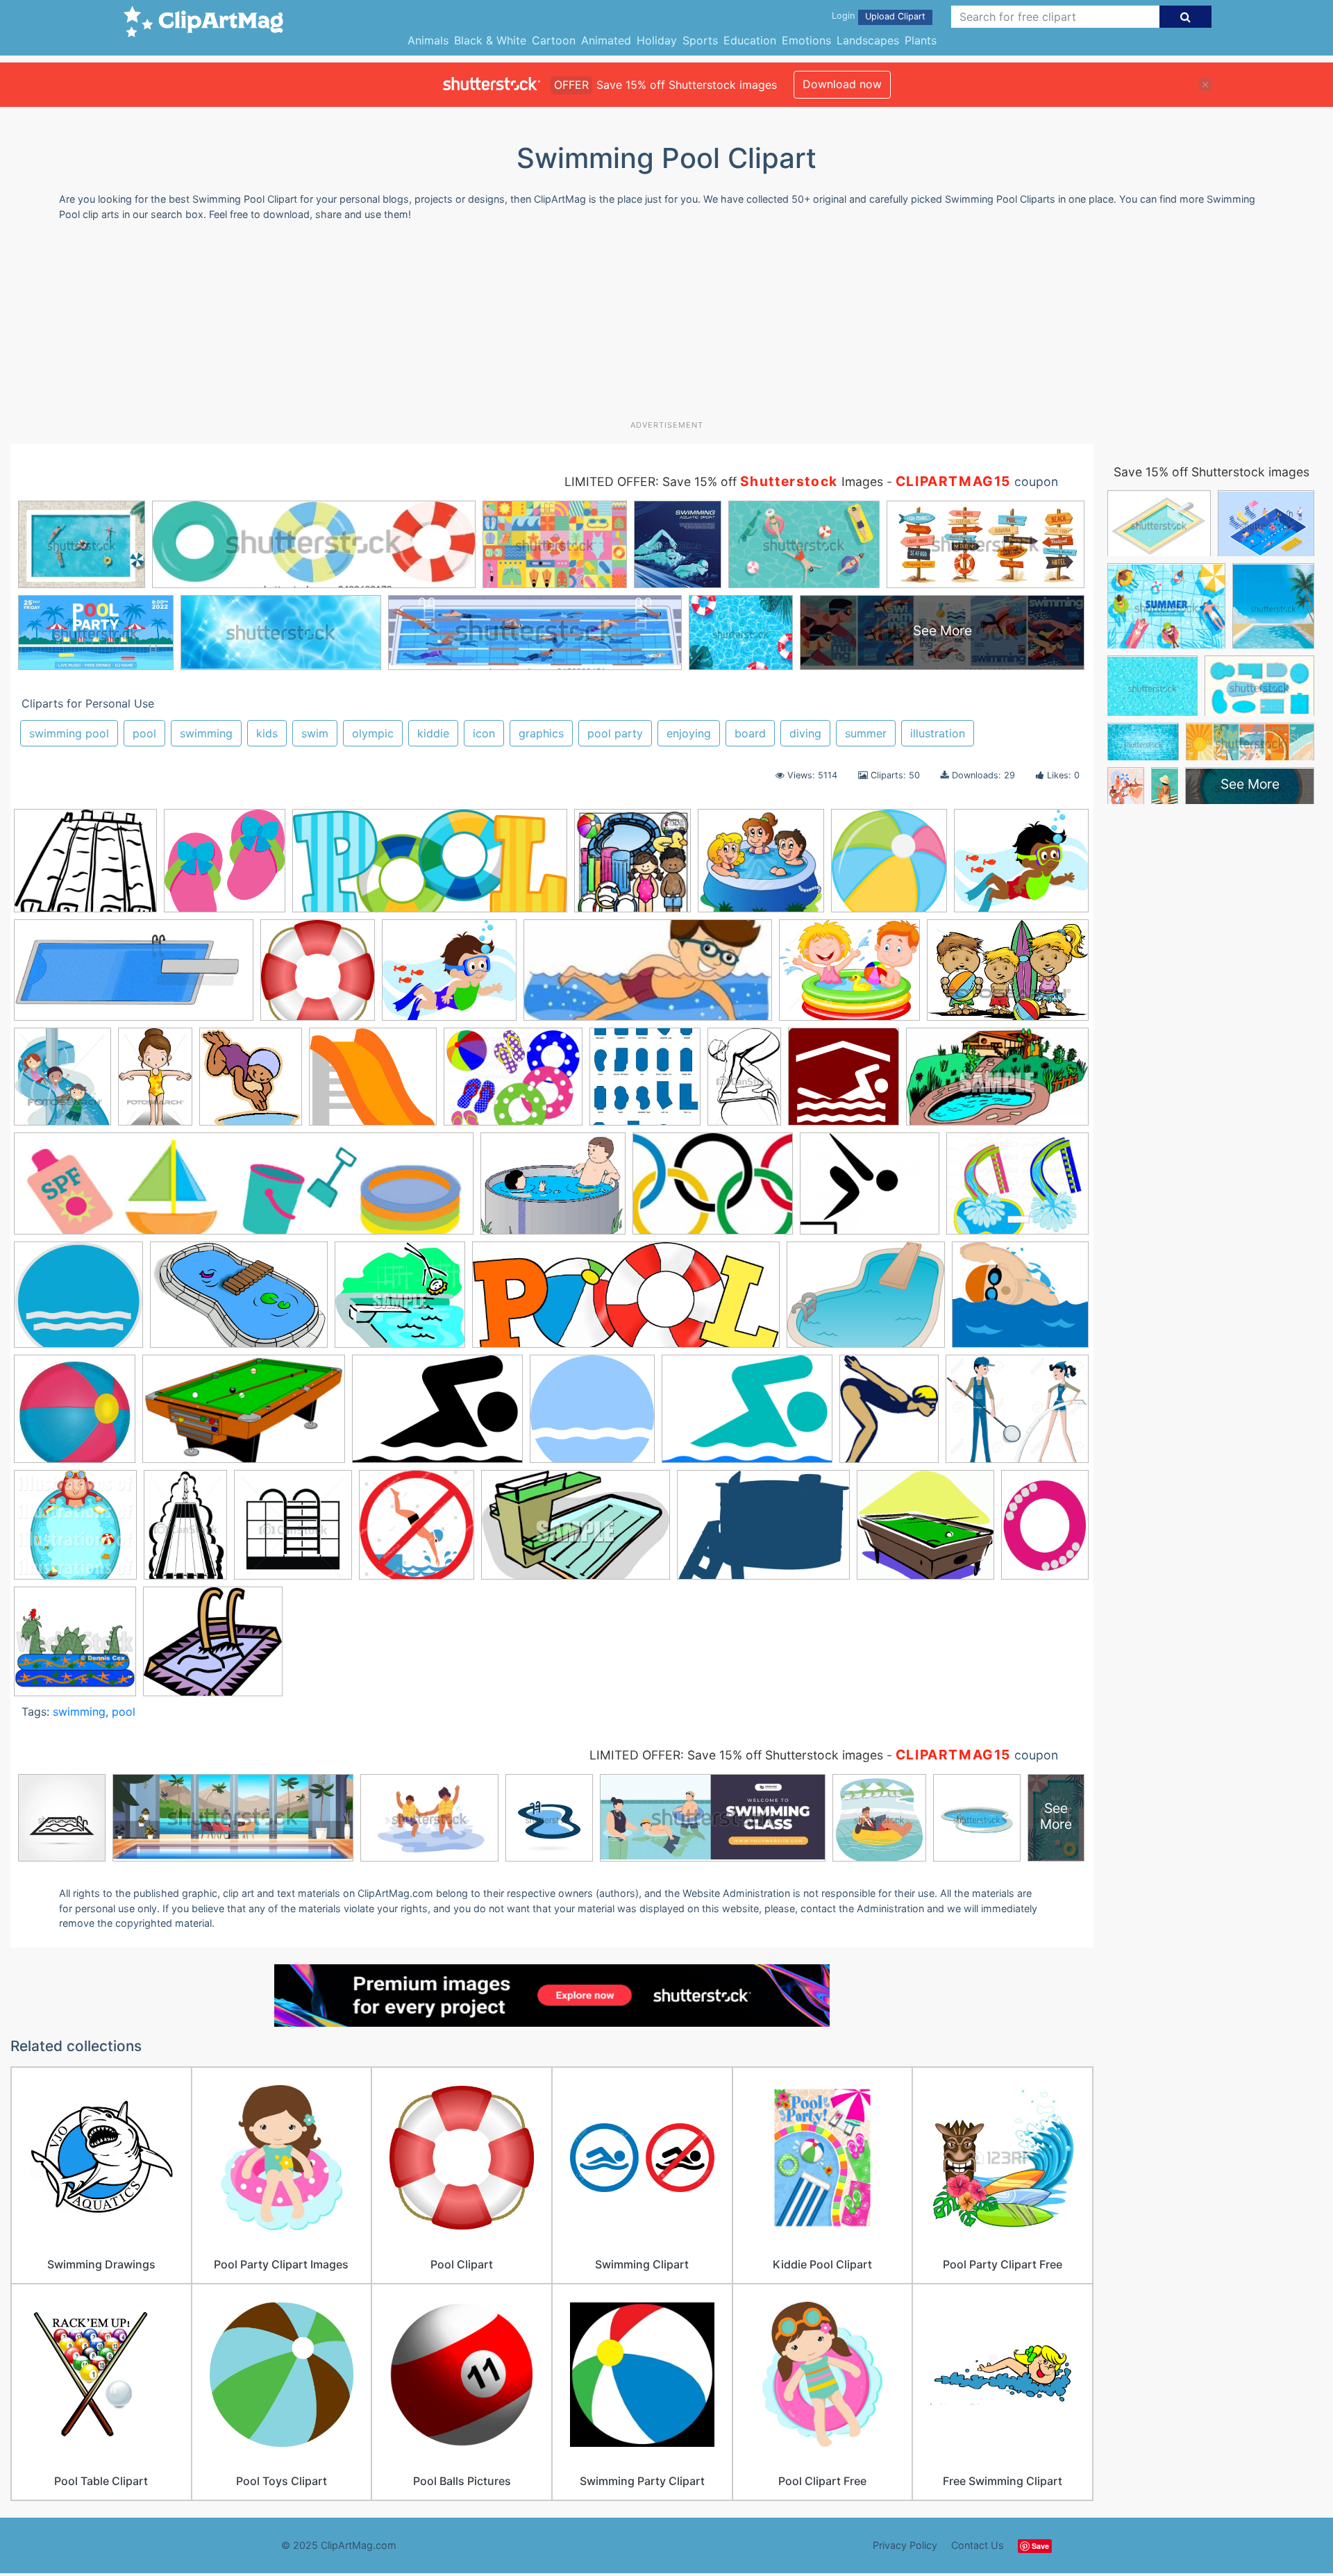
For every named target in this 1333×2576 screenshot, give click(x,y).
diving (805, 733)
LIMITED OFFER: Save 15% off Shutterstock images (736, 1755)
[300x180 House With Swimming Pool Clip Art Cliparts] (997, 1083)
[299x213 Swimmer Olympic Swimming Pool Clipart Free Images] (747, 1416)
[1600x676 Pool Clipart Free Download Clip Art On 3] (430, 867)
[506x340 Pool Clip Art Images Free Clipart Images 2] (239, 1302)
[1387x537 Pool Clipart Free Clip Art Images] (626, 1302)
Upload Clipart (895, 16)
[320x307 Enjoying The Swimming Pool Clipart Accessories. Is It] (225, 867)
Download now (842, 84)
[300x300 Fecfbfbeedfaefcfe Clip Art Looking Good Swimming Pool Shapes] (645, 1083)
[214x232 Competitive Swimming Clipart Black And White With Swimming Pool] (251, 1083)
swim (315, 733)
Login (843, 16)
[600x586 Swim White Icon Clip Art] (592, 1416)
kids (267, 733)
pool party (615, 733)
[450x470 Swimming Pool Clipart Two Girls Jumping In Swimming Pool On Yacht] (293, 1531)
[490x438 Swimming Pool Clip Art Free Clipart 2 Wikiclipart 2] (925, 1531)
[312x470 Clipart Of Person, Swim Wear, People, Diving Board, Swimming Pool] (155, 1083)
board (750, 733)
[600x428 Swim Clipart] (437, 1416)
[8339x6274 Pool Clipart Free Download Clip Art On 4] (866, 1301)
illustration (938, 733)
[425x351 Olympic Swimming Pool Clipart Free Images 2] (870, 1190)
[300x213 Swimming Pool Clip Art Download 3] (763, 1531)
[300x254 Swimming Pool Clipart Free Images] (449, 977)
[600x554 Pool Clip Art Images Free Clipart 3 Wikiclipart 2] (78, 1301)
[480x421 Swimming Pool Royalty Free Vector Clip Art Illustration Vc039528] (213, 1648)
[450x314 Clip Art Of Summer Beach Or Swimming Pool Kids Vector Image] (1008, 976)
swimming (206, 733)
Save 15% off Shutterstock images (1212, 472)
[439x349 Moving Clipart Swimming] (553, 1190)
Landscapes (868, 40)
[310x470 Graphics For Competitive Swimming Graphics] (744, 1083)
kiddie (433, 733)
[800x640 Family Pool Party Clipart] (513, 1083)
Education (750, 40)
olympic (373, 733)
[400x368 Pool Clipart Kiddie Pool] (761, 867)
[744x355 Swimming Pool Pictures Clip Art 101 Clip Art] (134, 977)
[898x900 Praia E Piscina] (889, 867)
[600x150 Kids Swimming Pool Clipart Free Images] (244, 1190)
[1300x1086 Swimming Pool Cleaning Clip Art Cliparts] (1017, 1414)
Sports (700, 40)
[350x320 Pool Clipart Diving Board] (400, 1301)
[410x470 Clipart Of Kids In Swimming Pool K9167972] (62, 1083)
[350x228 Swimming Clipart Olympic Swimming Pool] (576, 1532)
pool (144, 733)
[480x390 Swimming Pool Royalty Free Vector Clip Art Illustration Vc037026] (85, 867)
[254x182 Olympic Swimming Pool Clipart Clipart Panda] (713, 1190)
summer (866, 733)
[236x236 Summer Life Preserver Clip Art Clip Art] (75, 1415)
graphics (541, 733)
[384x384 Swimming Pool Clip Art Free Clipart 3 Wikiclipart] (318, 977)
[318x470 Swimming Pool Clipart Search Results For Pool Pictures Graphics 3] (185, 1531)
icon (484, 733)
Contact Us (978, 2545)
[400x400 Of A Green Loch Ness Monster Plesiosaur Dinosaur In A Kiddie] (75, 1648)
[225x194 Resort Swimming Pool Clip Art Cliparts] (1020, 1300)
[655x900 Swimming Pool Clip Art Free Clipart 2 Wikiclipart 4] (1045, 1530)
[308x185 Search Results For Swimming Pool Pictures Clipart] (244, 1416)
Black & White (490, 40)
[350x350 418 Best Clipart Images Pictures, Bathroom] (632, 867)
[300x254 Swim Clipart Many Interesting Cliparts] (1021, 866)
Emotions (806, 40)
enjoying (689, 733)
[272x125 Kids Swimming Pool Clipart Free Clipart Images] (648, 977)
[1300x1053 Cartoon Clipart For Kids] (849, 977)
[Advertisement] (666, 326)
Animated (606, 40)
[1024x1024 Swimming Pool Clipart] (75, 1531)
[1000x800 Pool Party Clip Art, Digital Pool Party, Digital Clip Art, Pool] (1017, 1189)
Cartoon (554, 40)
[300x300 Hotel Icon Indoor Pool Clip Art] (844, 1083)
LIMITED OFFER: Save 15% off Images (724, 482)
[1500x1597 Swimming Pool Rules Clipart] (417, 1531)
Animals (428, 40)
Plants (921, 40)
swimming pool (69, 733)
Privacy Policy (905, 2545)
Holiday (657, 40)
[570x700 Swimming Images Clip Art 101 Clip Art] (889, 1415)
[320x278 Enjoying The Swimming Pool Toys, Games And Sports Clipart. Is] (373, 1083)
